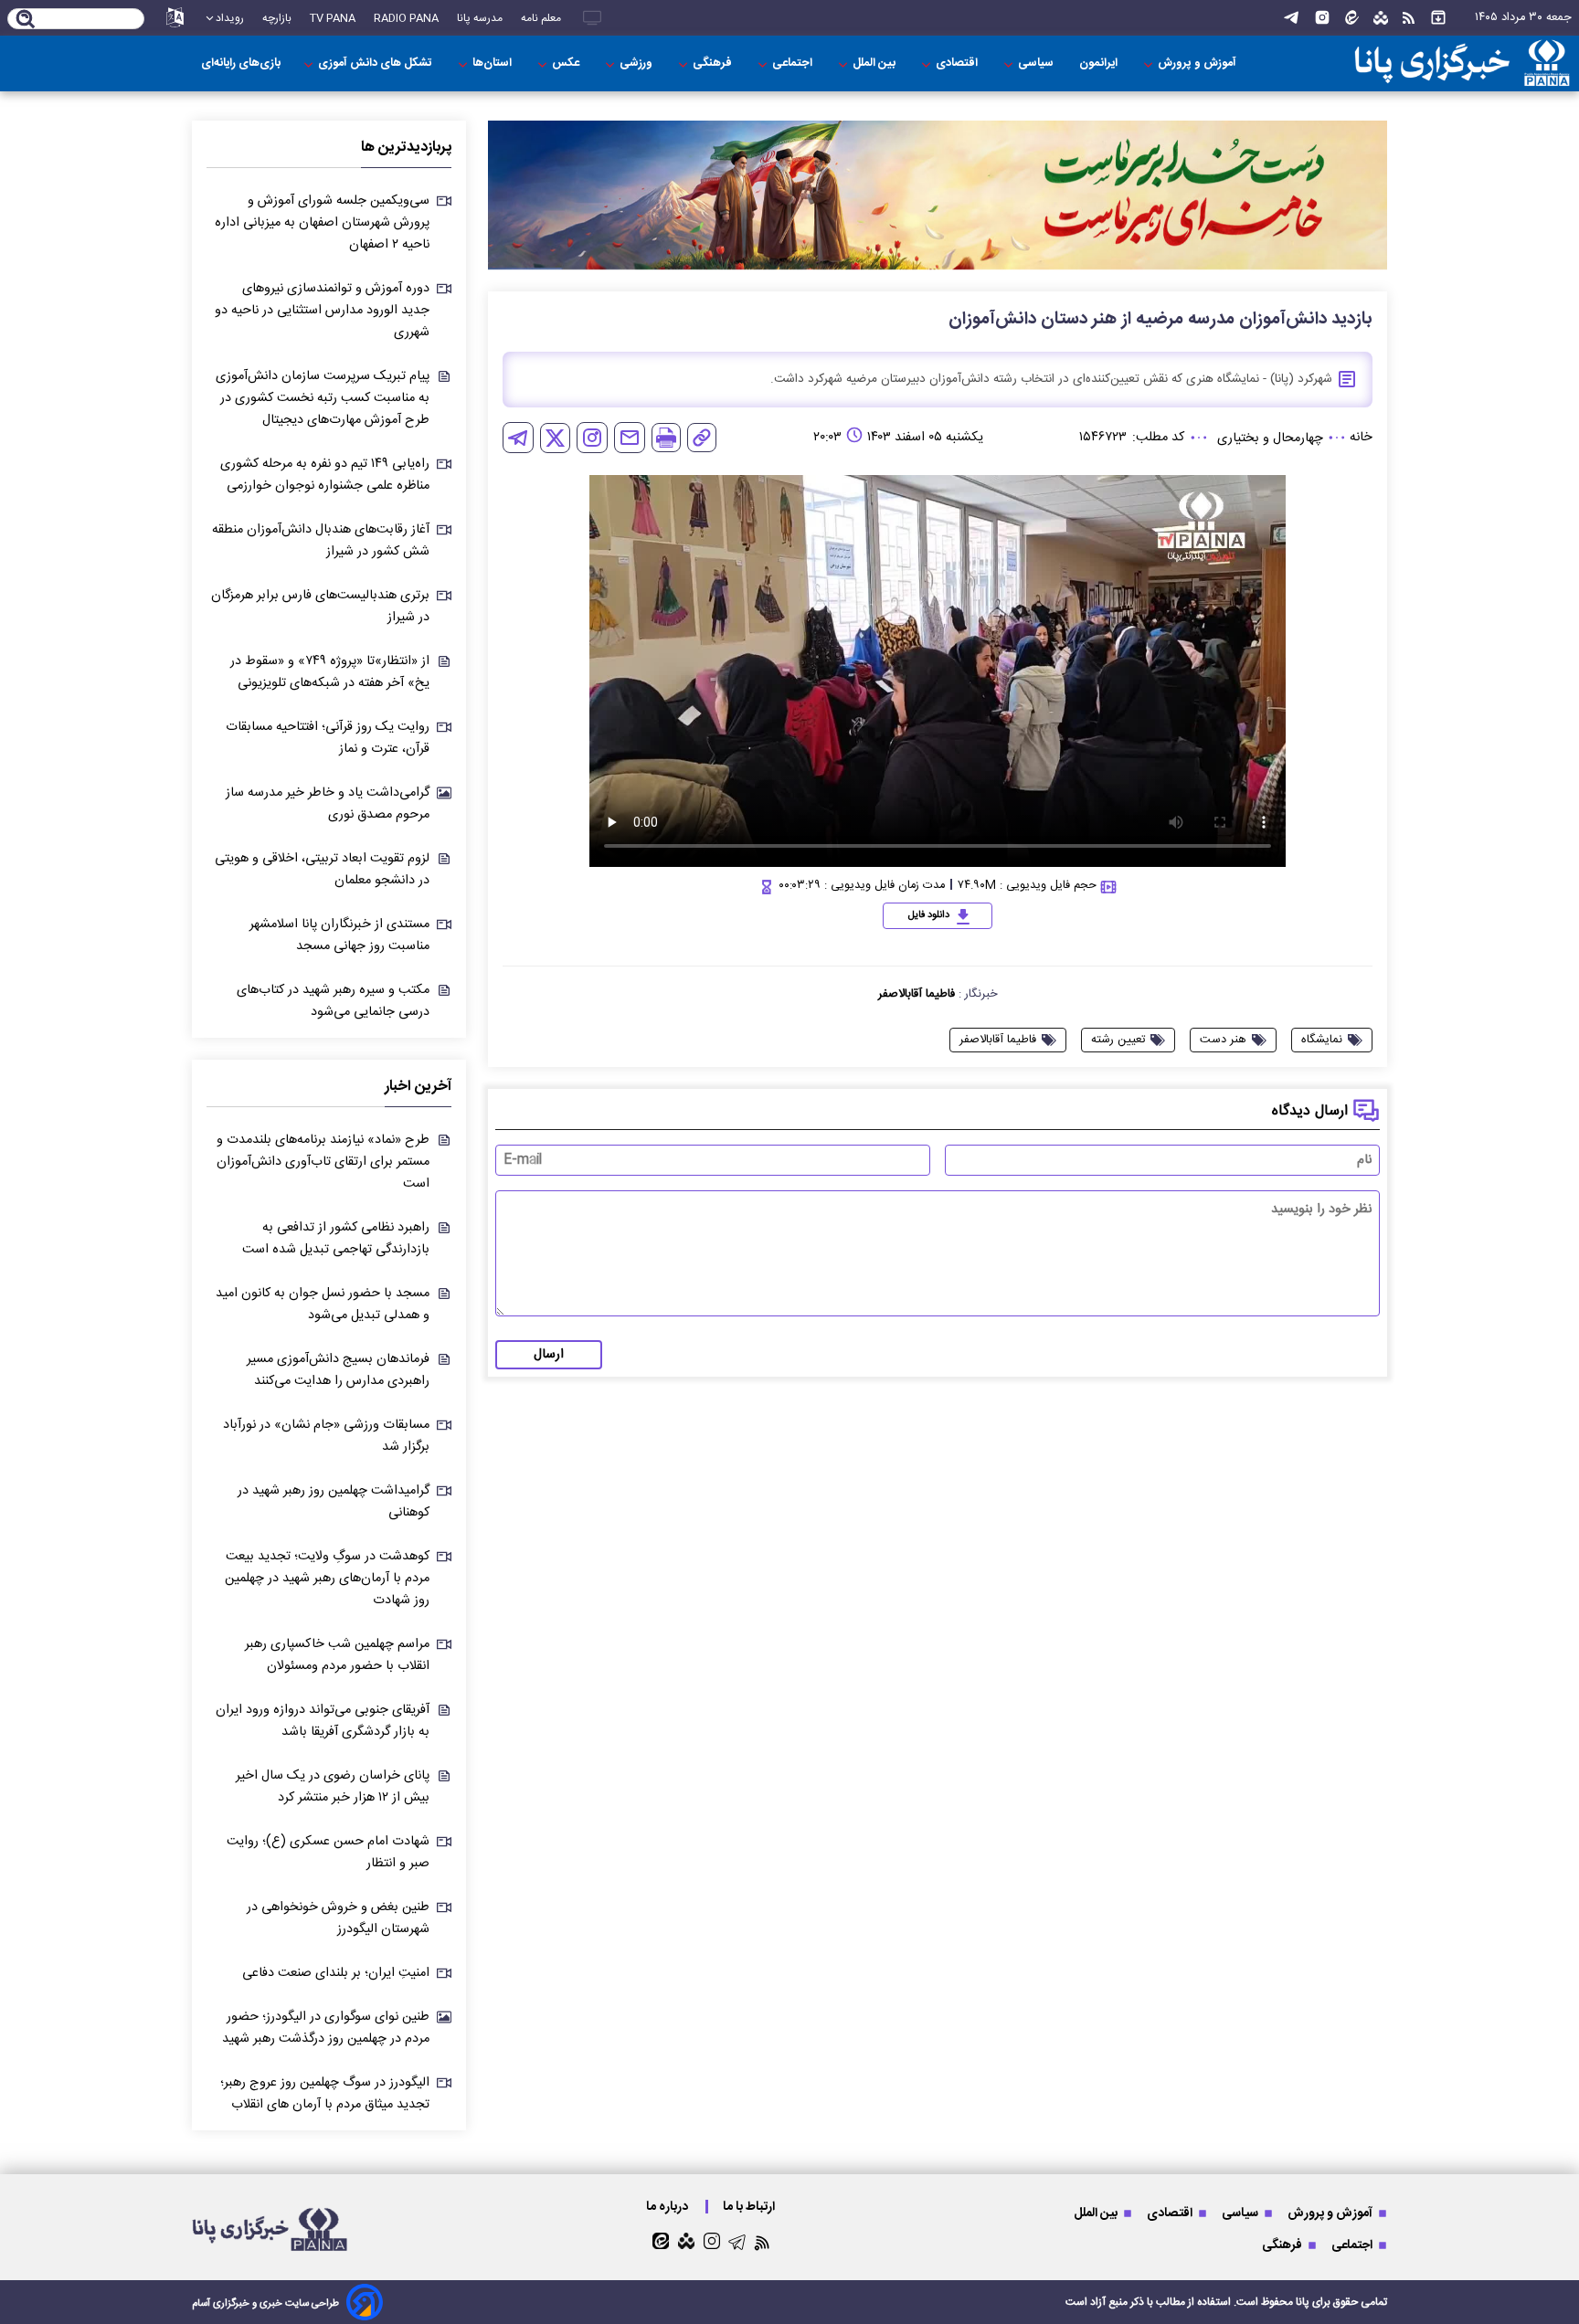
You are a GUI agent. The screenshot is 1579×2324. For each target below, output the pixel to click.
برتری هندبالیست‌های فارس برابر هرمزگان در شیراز (320, 607)
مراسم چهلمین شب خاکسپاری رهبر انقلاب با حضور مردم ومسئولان (337, 1655)
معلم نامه (541, 18)
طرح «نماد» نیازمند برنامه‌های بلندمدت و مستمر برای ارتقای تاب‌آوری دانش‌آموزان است (323, 1162)
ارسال (549, 1355)
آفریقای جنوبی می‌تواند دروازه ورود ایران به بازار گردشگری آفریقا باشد (323, 1721)
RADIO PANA (406, 18)
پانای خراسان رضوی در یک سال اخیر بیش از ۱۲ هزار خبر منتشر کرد (333, 1787)
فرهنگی (714, 63)
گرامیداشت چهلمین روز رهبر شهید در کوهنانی (334, 1502)
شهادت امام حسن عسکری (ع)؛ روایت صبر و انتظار (328, 1853)
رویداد (230, 18)
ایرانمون (1100, 63)
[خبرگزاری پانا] (1462, 63)
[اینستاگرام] (1322, 18)
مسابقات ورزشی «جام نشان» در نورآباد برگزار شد (326, 1436)
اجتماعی (794, 63)
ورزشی (637, 63)
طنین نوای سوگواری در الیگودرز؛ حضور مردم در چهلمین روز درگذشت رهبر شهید (326, 2028)
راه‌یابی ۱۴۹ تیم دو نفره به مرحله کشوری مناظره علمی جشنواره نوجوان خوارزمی (325, 475)
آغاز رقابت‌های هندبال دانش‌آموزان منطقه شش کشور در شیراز (321, 541)
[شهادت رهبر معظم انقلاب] (938, 195)
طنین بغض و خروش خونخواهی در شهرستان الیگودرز (338, 1918)
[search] (26, 20)
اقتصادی (958, 63)
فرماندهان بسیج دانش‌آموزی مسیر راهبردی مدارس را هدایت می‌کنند (338, 1370)
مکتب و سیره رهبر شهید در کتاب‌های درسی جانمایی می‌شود (333, 1001)
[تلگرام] (1291, 18)
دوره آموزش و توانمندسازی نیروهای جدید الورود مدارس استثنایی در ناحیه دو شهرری (322, 311)
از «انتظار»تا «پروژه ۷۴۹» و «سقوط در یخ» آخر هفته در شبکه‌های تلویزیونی (330, 672)
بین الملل (875, 63)
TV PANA (333, 18)
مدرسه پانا (480, 18)
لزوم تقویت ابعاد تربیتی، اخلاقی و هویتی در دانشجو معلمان (322, 870)
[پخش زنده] (592, 18)
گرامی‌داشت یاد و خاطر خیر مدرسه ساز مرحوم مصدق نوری (328, 804)
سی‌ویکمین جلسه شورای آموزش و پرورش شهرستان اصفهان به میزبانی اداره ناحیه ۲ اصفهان (322, 223)
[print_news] (666, 438)
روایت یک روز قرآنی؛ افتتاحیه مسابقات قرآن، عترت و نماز (328, 738)
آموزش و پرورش (1198, 63)
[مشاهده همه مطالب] (1438, 18)
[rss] (1409, 18)
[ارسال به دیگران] (630, 438)
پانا (1303, 2302)
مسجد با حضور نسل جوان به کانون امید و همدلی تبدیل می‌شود (323, 1305)
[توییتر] (555, 438)
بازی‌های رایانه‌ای (241, 63)
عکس (567, 63)
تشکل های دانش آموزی (376, 63)
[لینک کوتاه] (702, 438)
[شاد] (1381, 18)
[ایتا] (1352, 18)
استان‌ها (493, 63)
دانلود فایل (929, 915)
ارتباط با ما (750, 2207)
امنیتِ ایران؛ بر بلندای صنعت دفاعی (336, 1973)
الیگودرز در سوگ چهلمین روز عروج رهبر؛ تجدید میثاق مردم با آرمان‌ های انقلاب (325, 2094)
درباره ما (668, 2207)
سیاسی (1037, 63)
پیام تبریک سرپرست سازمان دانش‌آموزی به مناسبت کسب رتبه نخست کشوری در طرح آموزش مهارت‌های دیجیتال (323, 398)
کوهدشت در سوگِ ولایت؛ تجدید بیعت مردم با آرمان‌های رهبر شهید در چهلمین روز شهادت (327, 1579)
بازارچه (277, 18)
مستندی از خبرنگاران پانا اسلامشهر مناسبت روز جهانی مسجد (339, 935)
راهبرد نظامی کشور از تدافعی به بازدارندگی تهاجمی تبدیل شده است (336, 1239)
